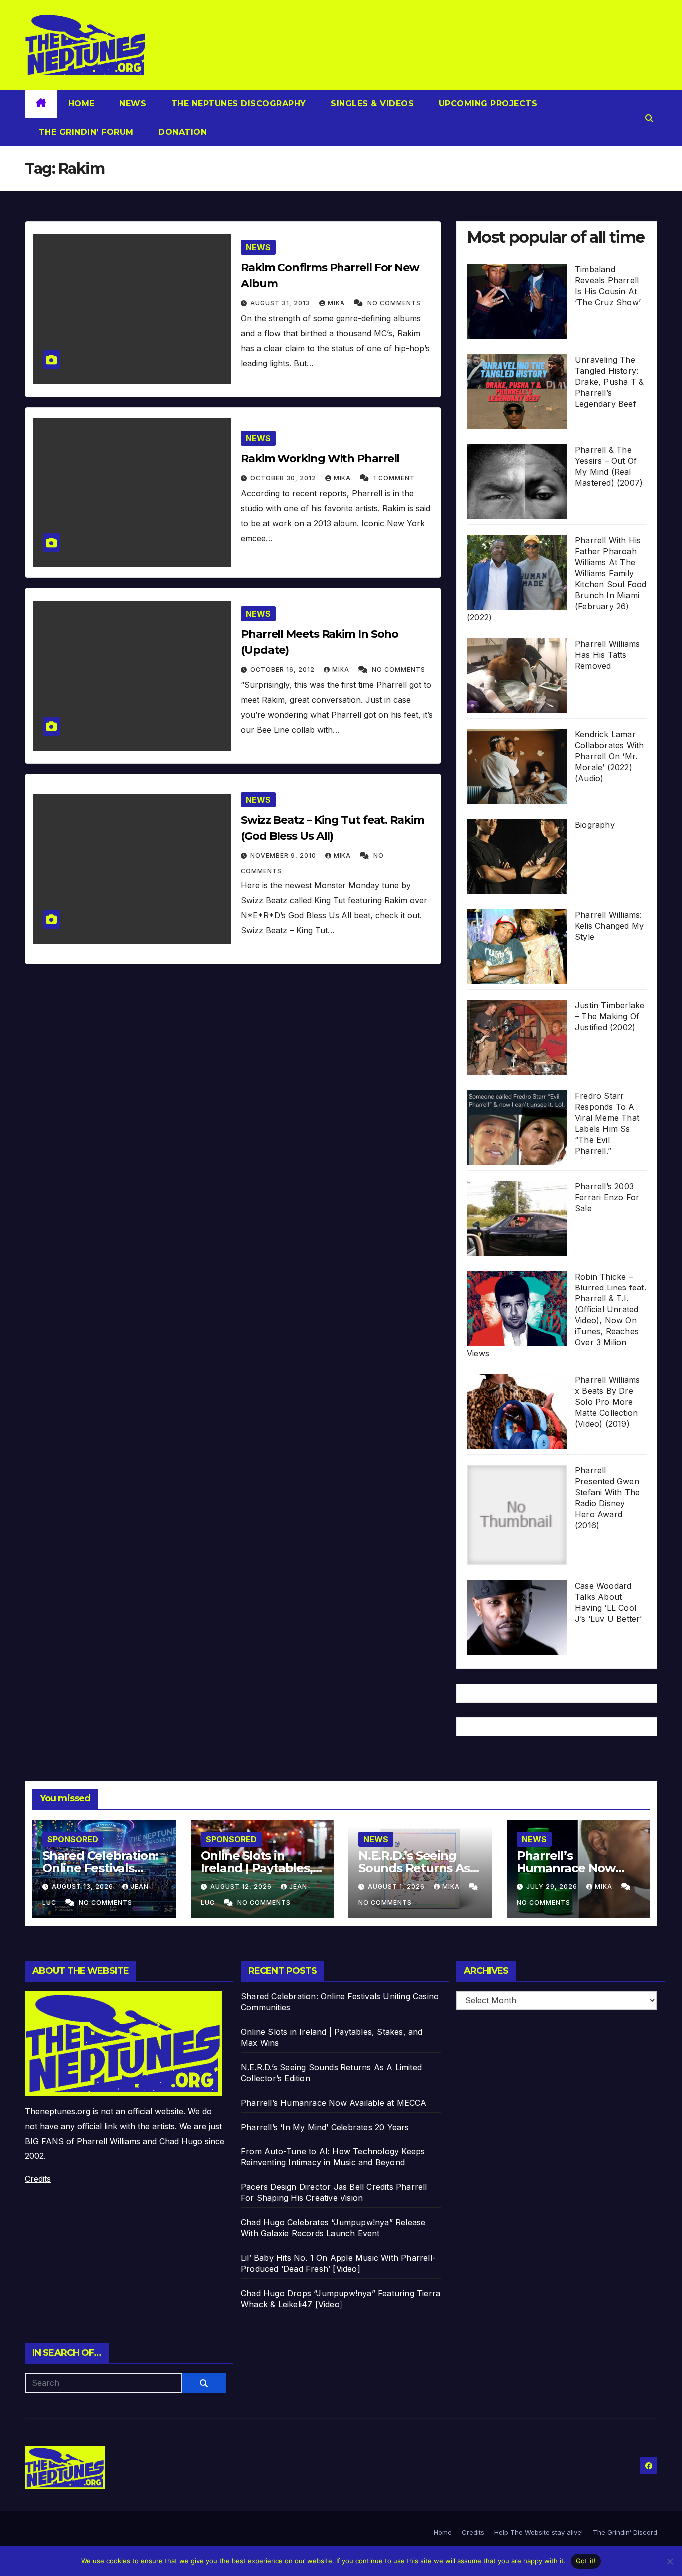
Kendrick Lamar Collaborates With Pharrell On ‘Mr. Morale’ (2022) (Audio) (609, 756)
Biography (595, 825)
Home (82, 104)
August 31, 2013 (281, 303)
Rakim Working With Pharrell (320, 459)
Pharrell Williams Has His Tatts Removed (607, 655)
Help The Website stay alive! (538, 2532)
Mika (337, 303)
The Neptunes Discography (237, 104)
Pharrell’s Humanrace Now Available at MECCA (573, 1868)
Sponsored (73, 1839)
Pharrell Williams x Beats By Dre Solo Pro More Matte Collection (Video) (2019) (607, 1402)
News (132, 104)
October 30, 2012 (284, 478)
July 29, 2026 (553, 1887)
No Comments (394, 303)
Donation (181, 132)
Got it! (586, 2561)
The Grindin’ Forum (85, 132)
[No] (670, 2561)
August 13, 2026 (84, 1887)
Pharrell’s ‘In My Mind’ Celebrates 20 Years (325, 2127)
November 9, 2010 (284, 855)
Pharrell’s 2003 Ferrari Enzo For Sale (607, 1197)
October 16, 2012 (283, 669)
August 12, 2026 (242, 1887)
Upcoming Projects (487, 104)
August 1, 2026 (397, 1887)
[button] (649, 118)
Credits (38, 2179)
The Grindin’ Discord (625, 2532)
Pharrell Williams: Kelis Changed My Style (609, 926)
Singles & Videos (371, 104)
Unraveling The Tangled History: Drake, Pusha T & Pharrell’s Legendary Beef (609, 382)
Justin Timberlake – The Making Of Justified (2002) (609, 1016)
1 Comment (394, 478)
